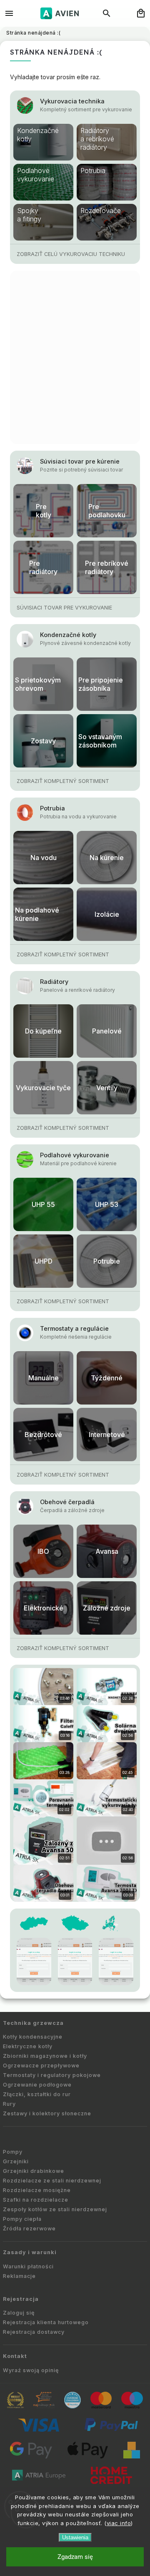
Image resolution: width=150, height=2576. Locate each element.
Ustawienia (75, 2537)
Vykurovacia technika (72, 101)
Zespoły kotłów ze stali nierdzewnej (55, 2209)
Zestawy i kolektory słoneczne (47, 2113)
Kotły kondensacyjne (33, 2037)
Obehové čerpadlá (67, 1502)
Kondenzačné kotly (68, 635)
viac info (119, 2523)
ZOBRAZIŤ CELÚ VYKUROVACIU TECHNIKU (71, 254)
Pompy (13, 2152)
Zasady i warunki (30, 2252)
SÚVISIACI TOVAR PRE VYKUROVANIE (64, 608)
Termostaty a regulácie (74, 1328)
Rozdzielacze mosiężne (37, 2190)
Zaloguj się (19, 2313)
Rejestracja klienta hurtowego (46, 2322)
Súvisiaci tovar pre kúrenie (80, 461)
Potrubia (52, 808)
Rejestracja (21, 2299)
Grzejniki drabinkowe (34, 2171)
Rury (9, 2104)
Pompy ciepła (22, 2219)
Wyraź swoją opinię (31, 2370)
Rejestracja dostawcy (34, 2332)
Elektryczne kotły (28, 2046)
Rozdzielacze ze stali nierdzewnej (52, 2181)
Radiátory (54, 982)
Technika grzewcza (33, 2023)
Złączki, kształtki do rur (37, 2094)
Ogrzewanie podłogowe (37, 2085)
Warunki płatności (28, 2266)
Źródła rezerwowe (29, 2229)
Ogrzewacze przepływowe (41, 2066)
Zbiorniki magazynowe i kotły (45, 2056)
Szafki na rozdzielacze (36, 2200)
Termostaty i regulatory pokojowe (52, 2075)
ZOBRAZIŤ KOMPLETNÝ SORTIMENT (63, 781)
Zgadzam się (75, 2557)
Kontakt (15, 2356)
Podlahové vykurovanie (75, 1155)
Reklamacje (19, 2276)
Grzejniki (16, 2161)
